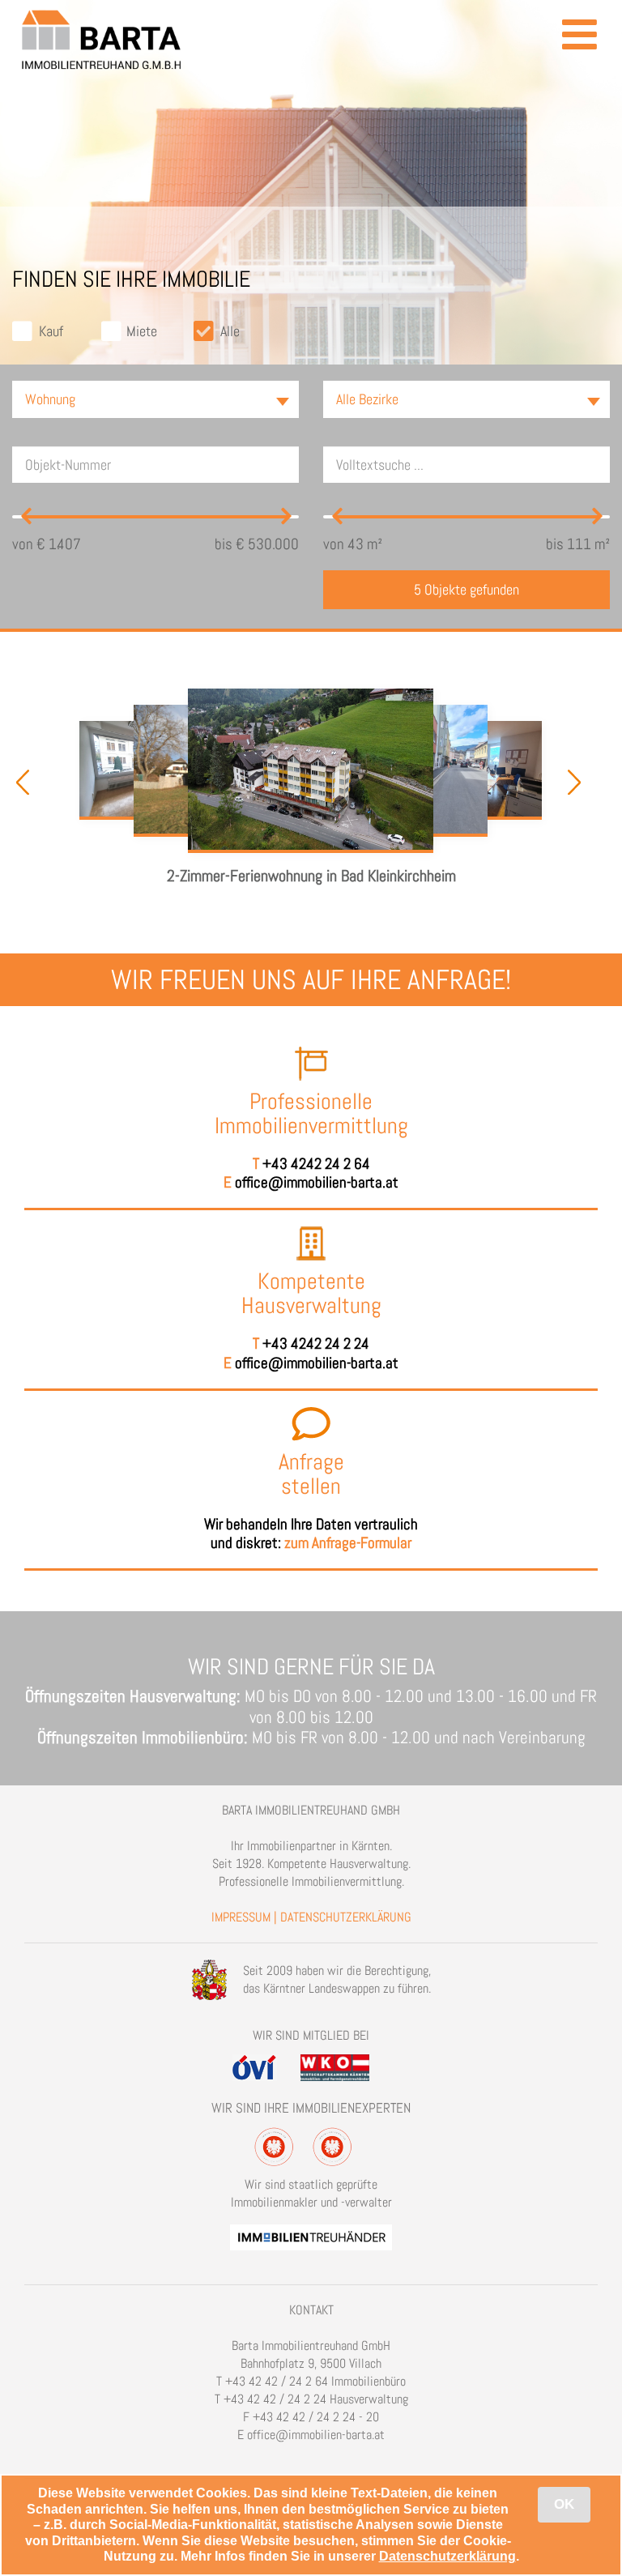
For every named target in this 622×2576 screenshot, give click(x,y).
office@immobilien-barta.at (317, 1182)
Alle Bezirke (367, 399)
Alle (230, 331)
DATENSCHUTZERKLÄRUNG (346, 1917)
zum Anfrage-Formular (348, 1543)
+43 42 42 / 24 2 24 (275, 2399)
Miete (142, 331)
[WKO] (345, 2062)
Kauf (51, 331)
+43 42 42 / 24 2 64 (277, 2381)
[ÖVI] (265, 2062)
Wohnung (50, 399)
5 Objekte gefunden (466, 589)
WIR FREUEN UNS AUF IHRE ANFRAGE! (311, 980)
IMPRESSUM (241, 1917)
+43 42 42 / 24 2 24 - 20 (316, 2417)
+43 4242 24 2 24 (316, 1343)
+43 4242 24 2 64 (316, 1164)
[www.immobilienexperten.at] (311, 2231)
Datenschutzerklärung (447, 2556)
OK (564, 2504)
